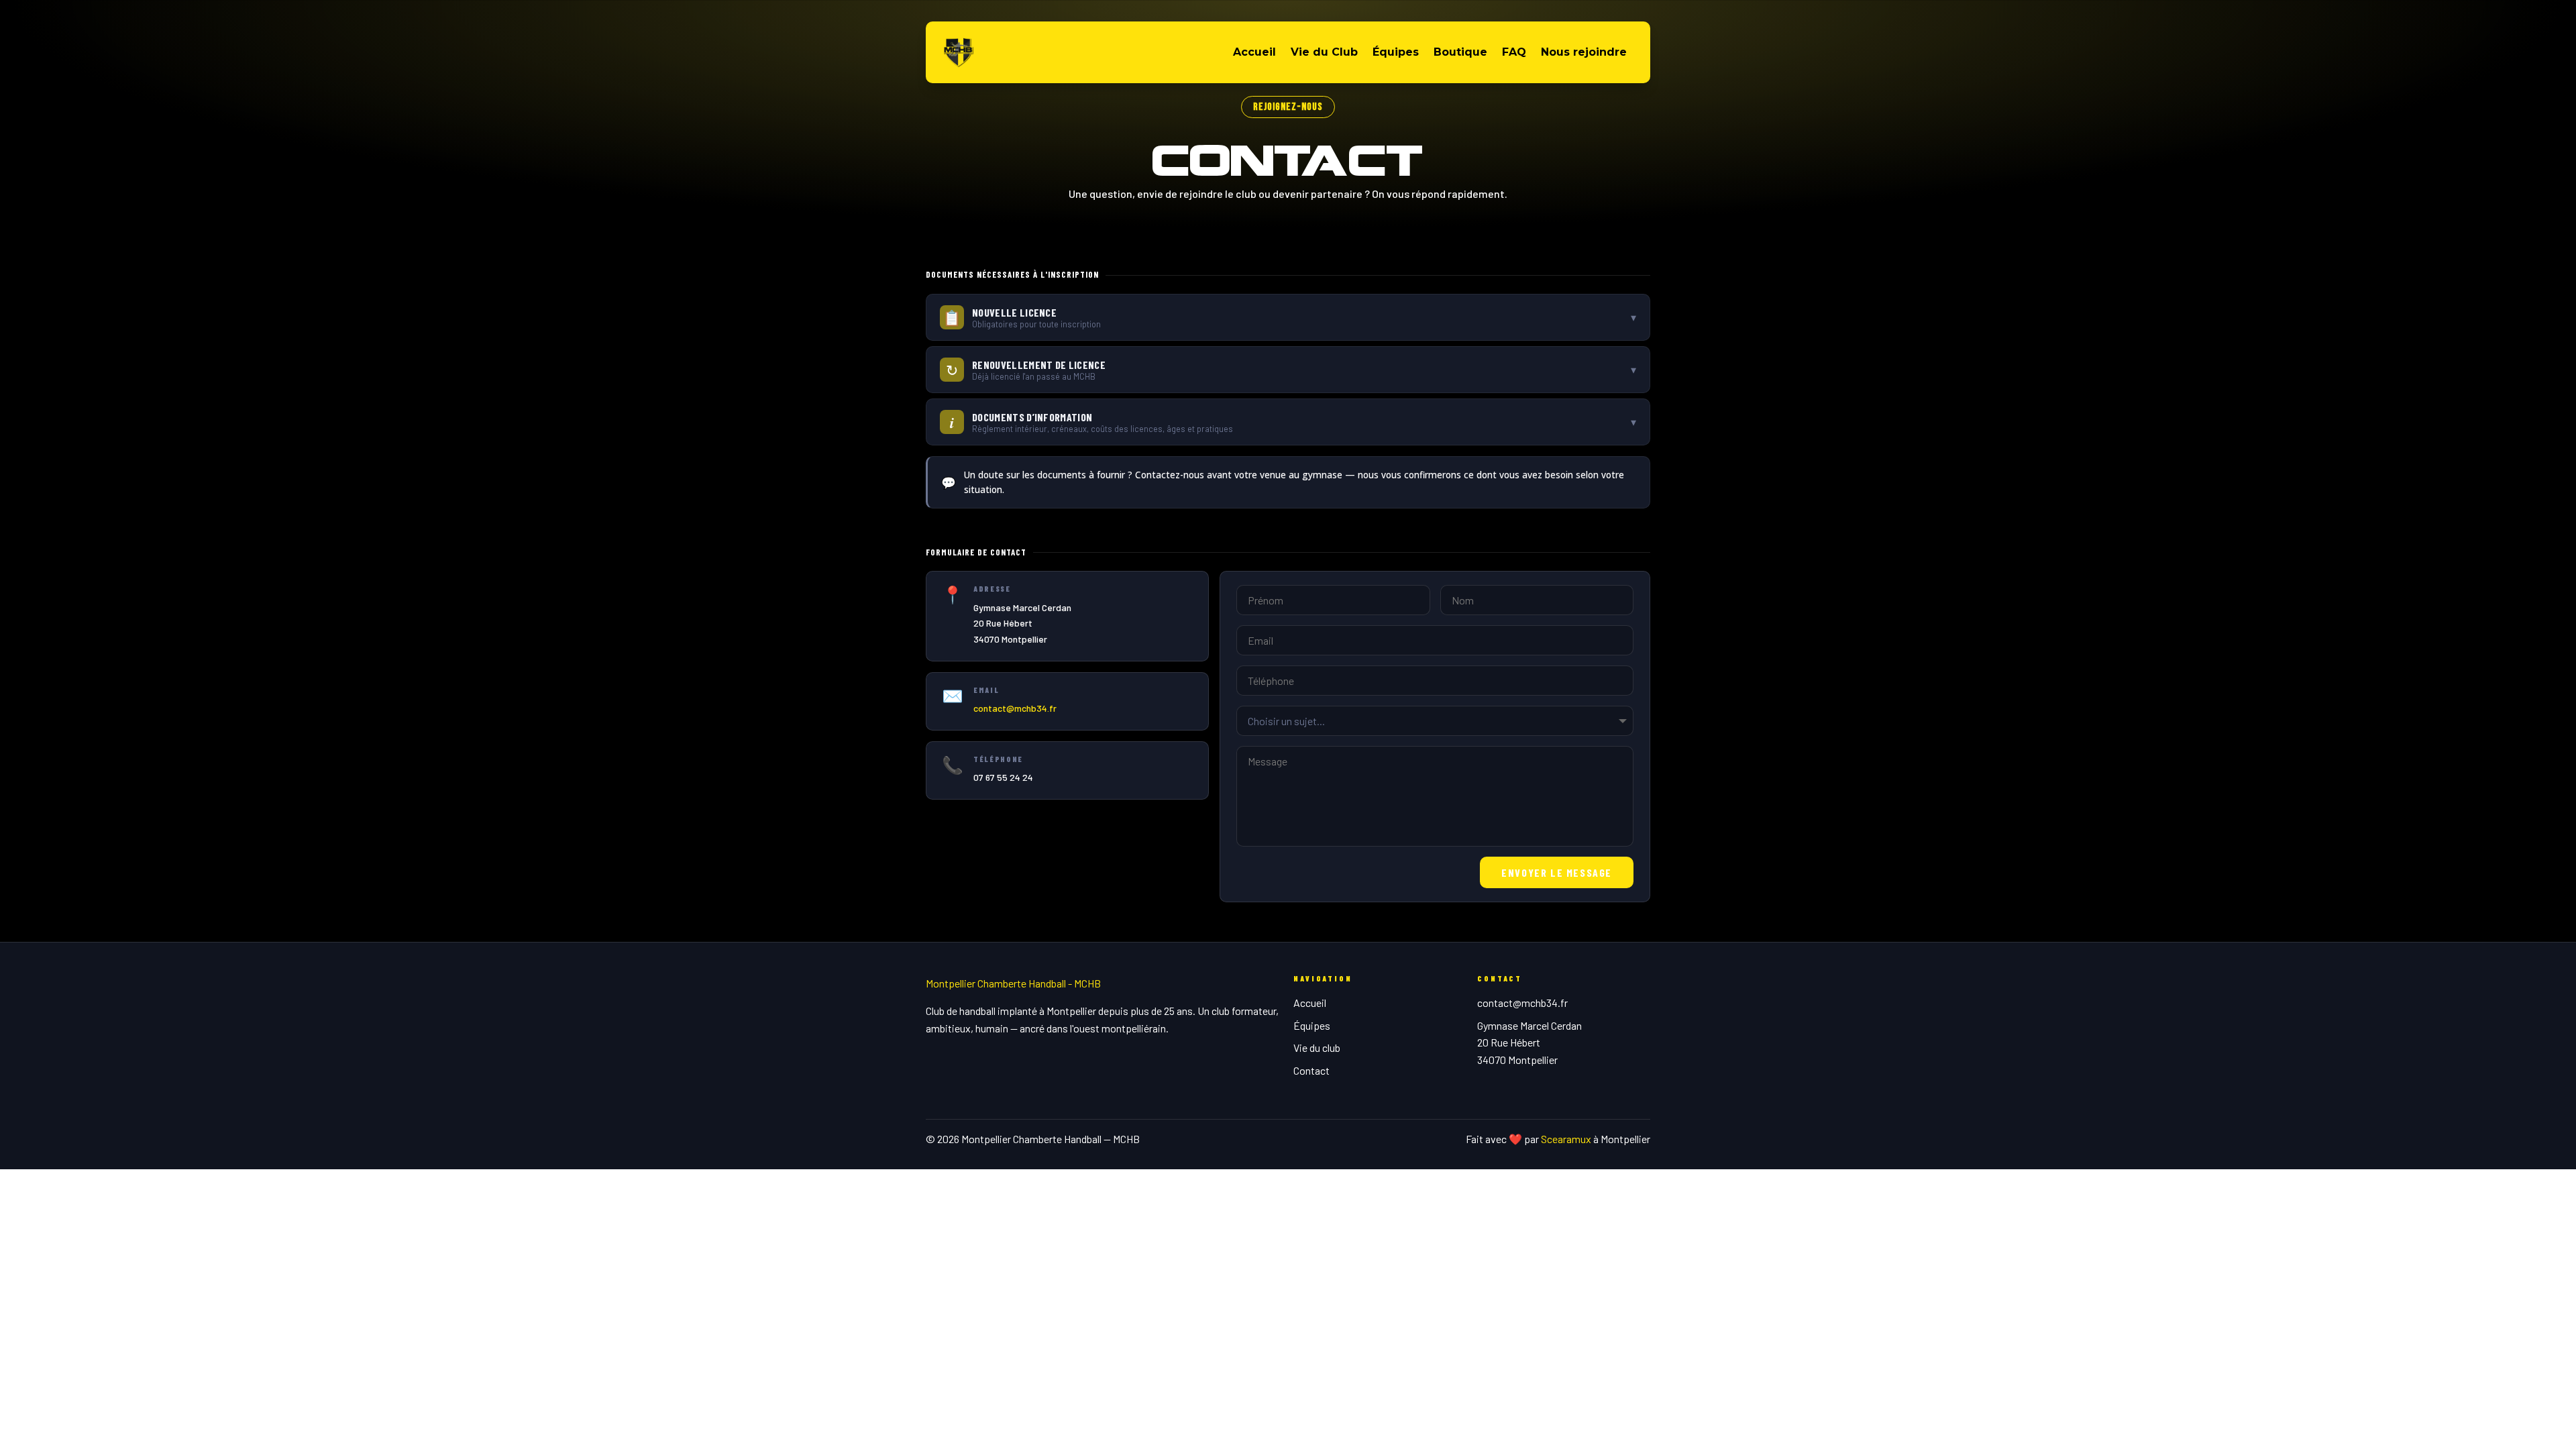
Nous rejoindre (1584, 52)
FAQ (1514, 52)
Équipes (1396, 52)
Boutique (1460, 52)
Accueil (1254, 52)
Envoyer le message (1557, 872)
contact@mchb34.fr (1015, 708)
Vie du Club (1324, 52)
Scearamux (1566, 1139)
